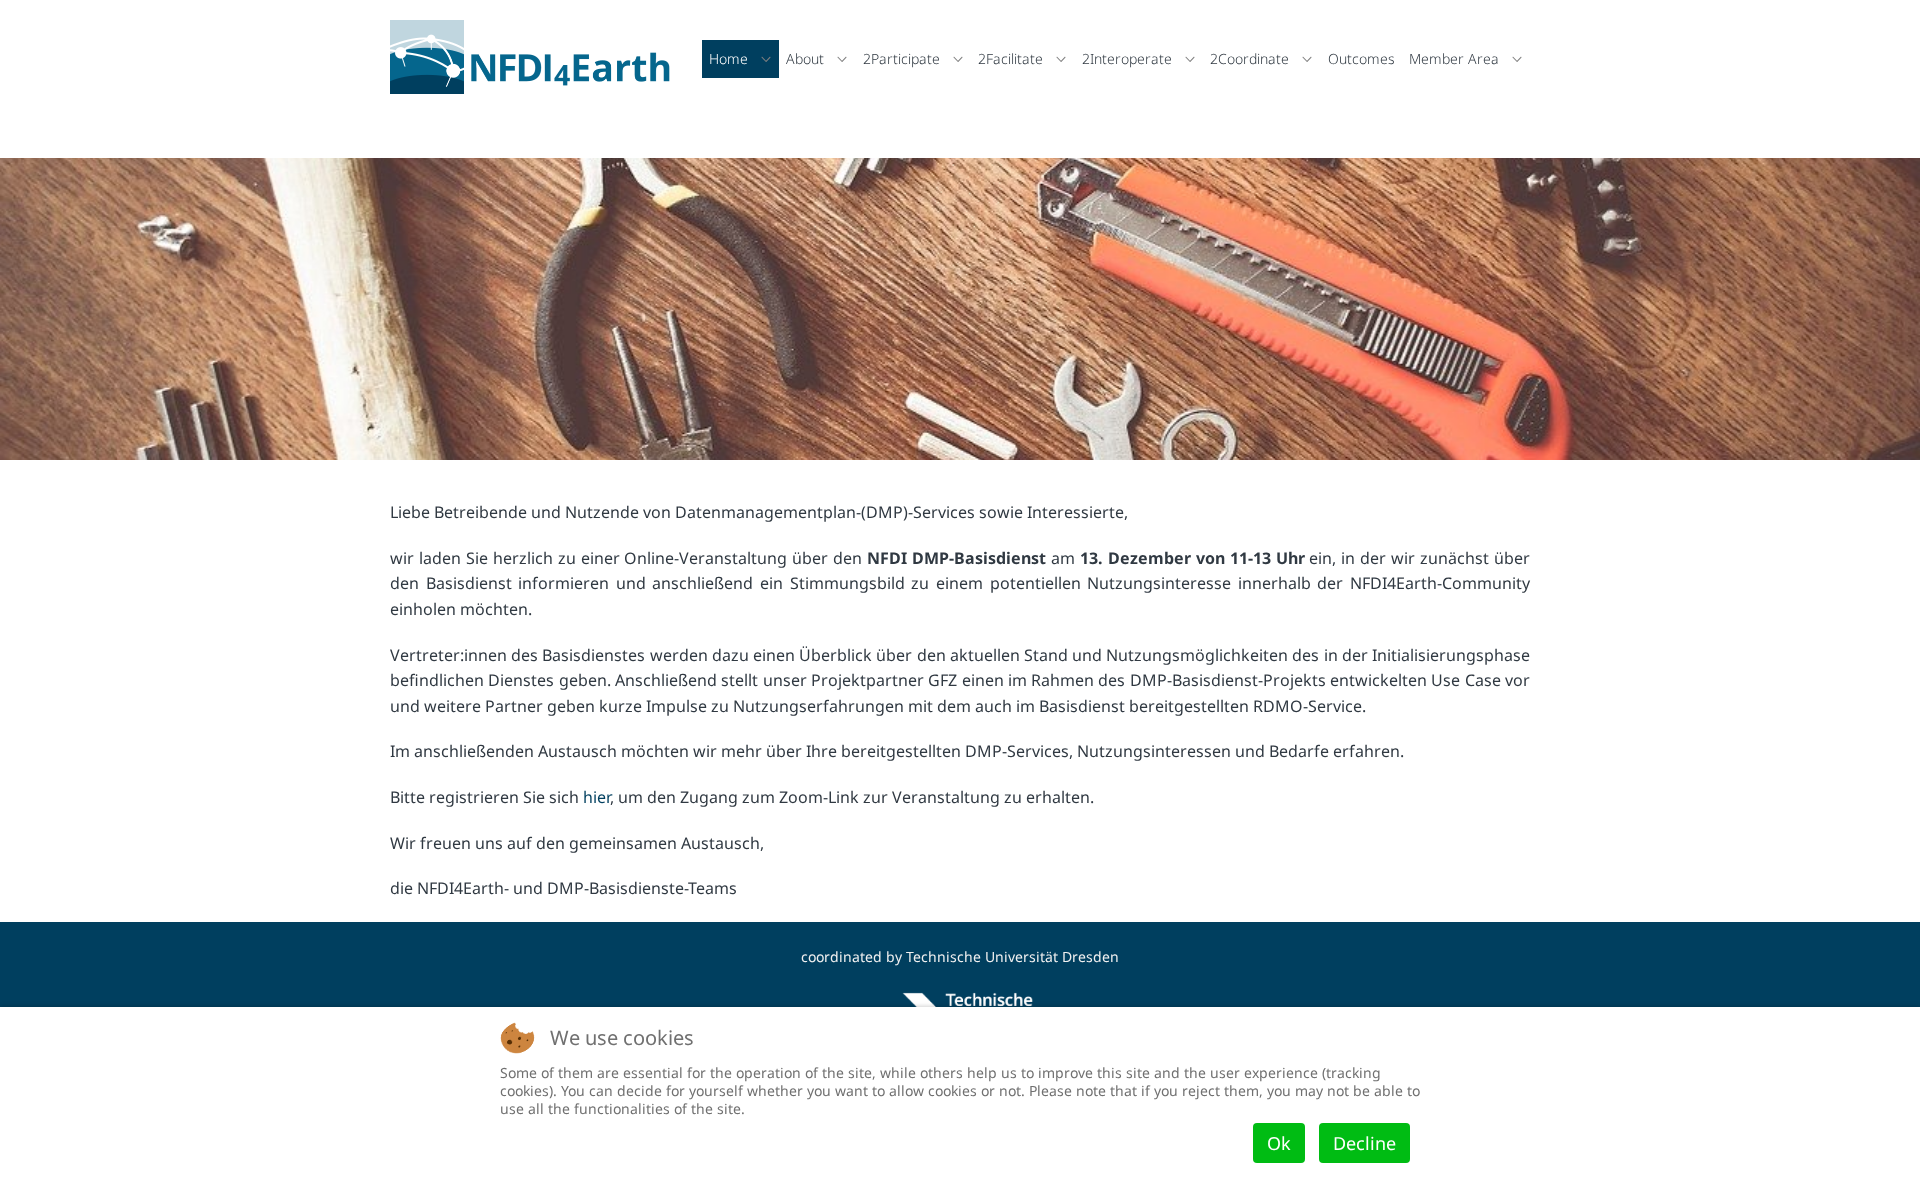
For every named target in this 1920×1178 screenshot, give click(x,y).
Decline (1364, 1143)
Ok (1279, 1143)
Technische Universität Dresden (1012, 956)
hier (596, 797)
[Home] (535, 57)
